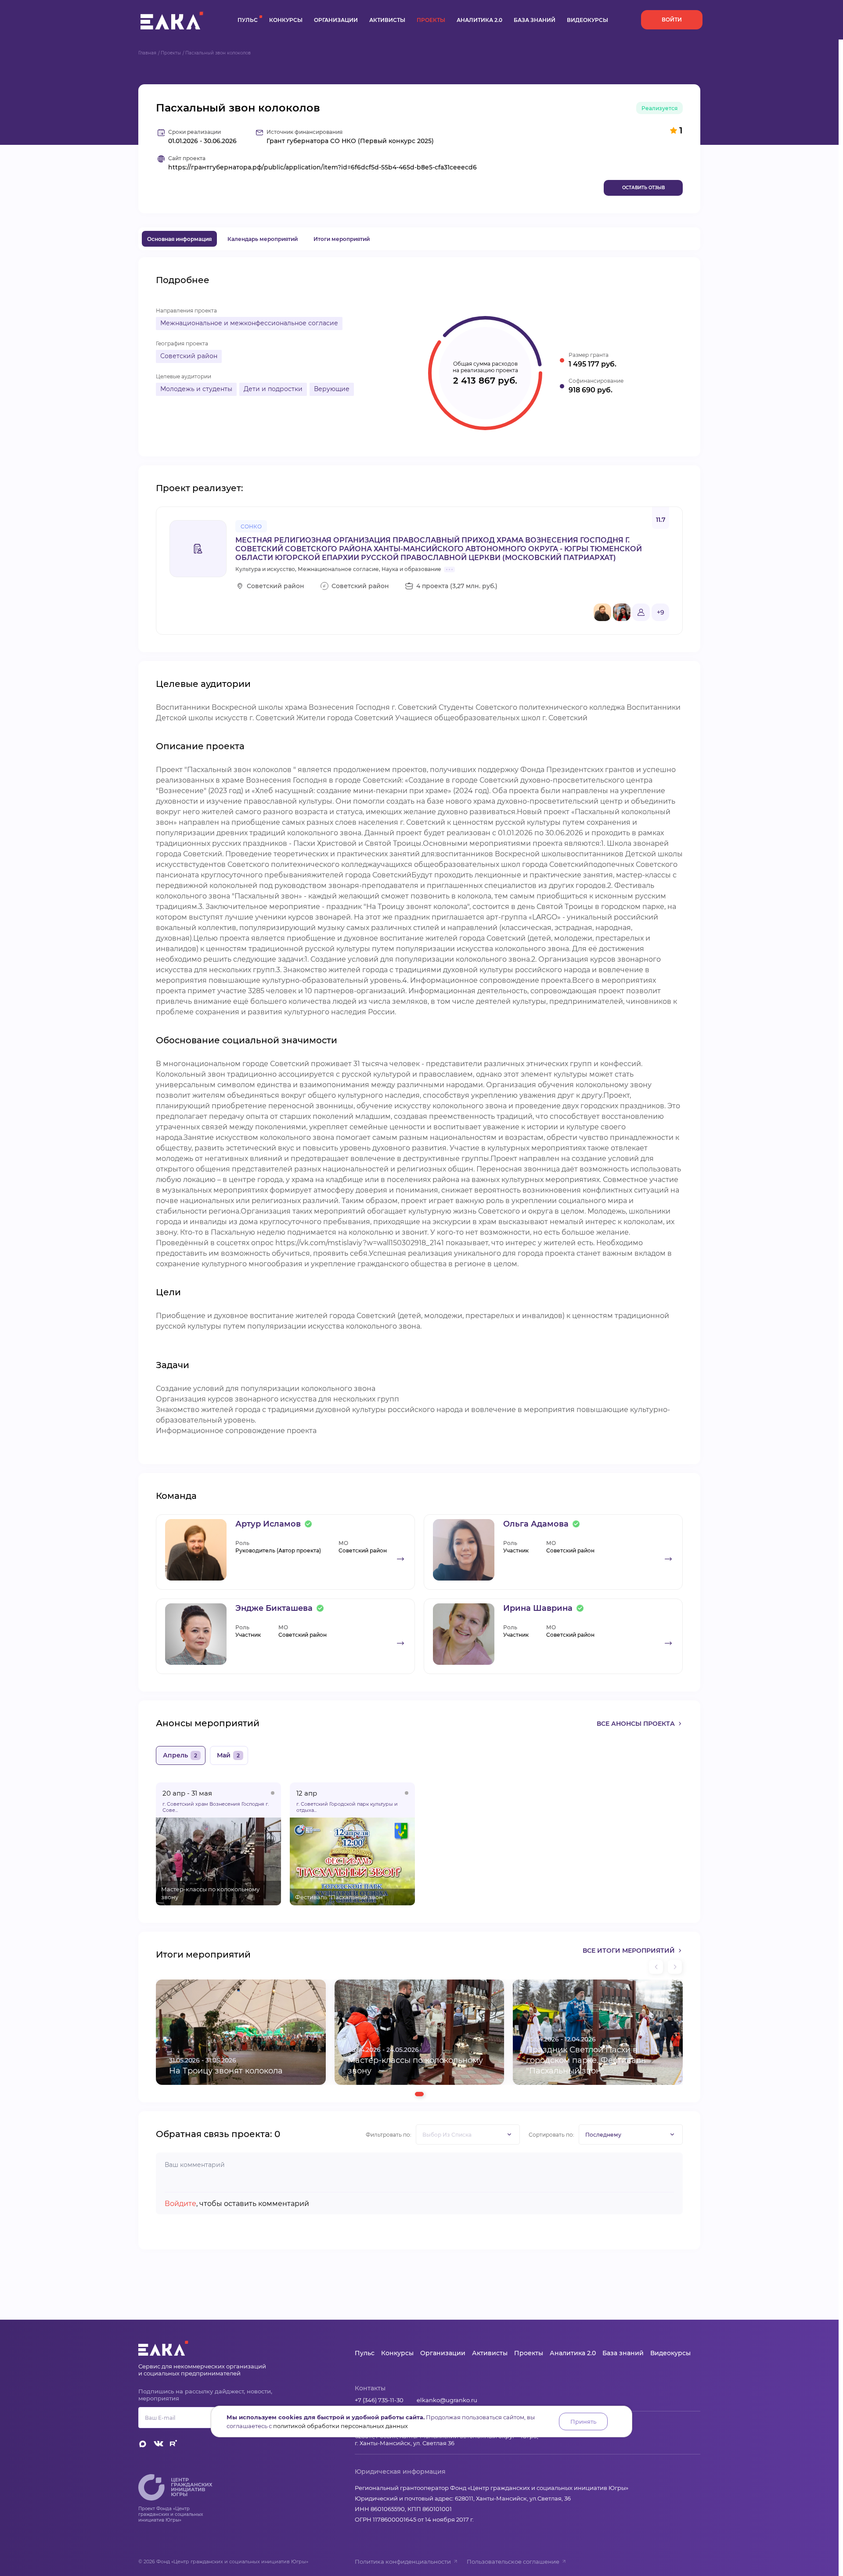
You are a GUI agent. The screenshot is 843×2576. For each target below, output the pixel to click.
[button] (419, 2094)
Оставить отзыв (643, 188)
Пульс (248, 20)
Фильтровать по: (389, 2135)
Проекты (431, 20)
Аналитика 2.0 (479, 20)
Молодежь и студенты (196, 389)
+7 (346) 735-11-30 (379, 2400)
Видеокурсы (587, 20)
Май (228, 1755)
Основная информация (179, 239)
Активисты (387, 20)
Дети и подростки (273, 389)
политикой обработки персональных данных (340, 2426)
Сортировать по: (551, 2135)
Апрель (180, 1755)
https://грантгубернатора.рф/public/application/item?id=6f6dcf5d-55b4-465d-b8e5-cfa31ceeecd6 (322, 167)
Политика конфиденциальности (403, 2562)
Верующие (332, 389)
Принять (583, 2422)
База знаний (535, 20)
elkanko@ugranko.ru (447, 2400)
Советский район (189, 356)
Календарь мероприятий (263, 239)
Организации (336, 20)
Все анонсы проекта (636, 1724)
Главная (147, 53)
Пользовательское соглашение (513, 2562)
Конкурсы (286, 20)
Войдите (180, 2204)
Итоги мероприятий (342, 239)
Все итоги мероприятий (629, 1951)
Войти (672, 20)
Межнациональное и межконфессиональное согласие (249, 323)
